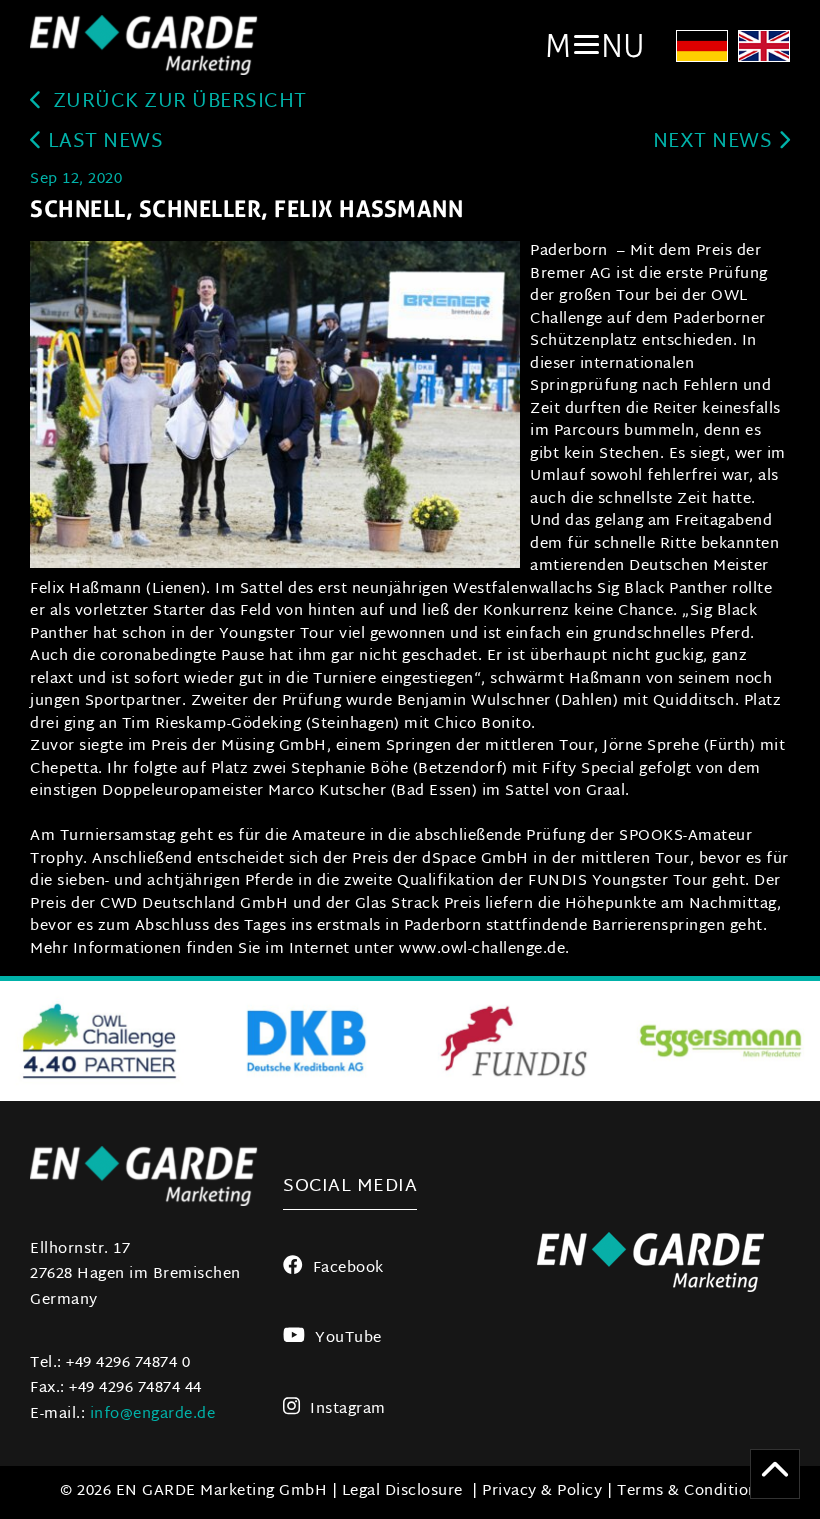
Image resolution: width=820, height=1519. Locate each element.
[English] (764, 52)
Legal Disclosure (402, 1491)
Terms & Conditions (691, 1491)
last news (102, 142)
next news (715, 142)
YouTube (348, 1338)
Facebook (348, 1268)
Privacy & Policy (542, 1491)
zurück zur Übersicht (177, 102)
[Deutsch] (702, 52)
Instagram (348, 1409)
